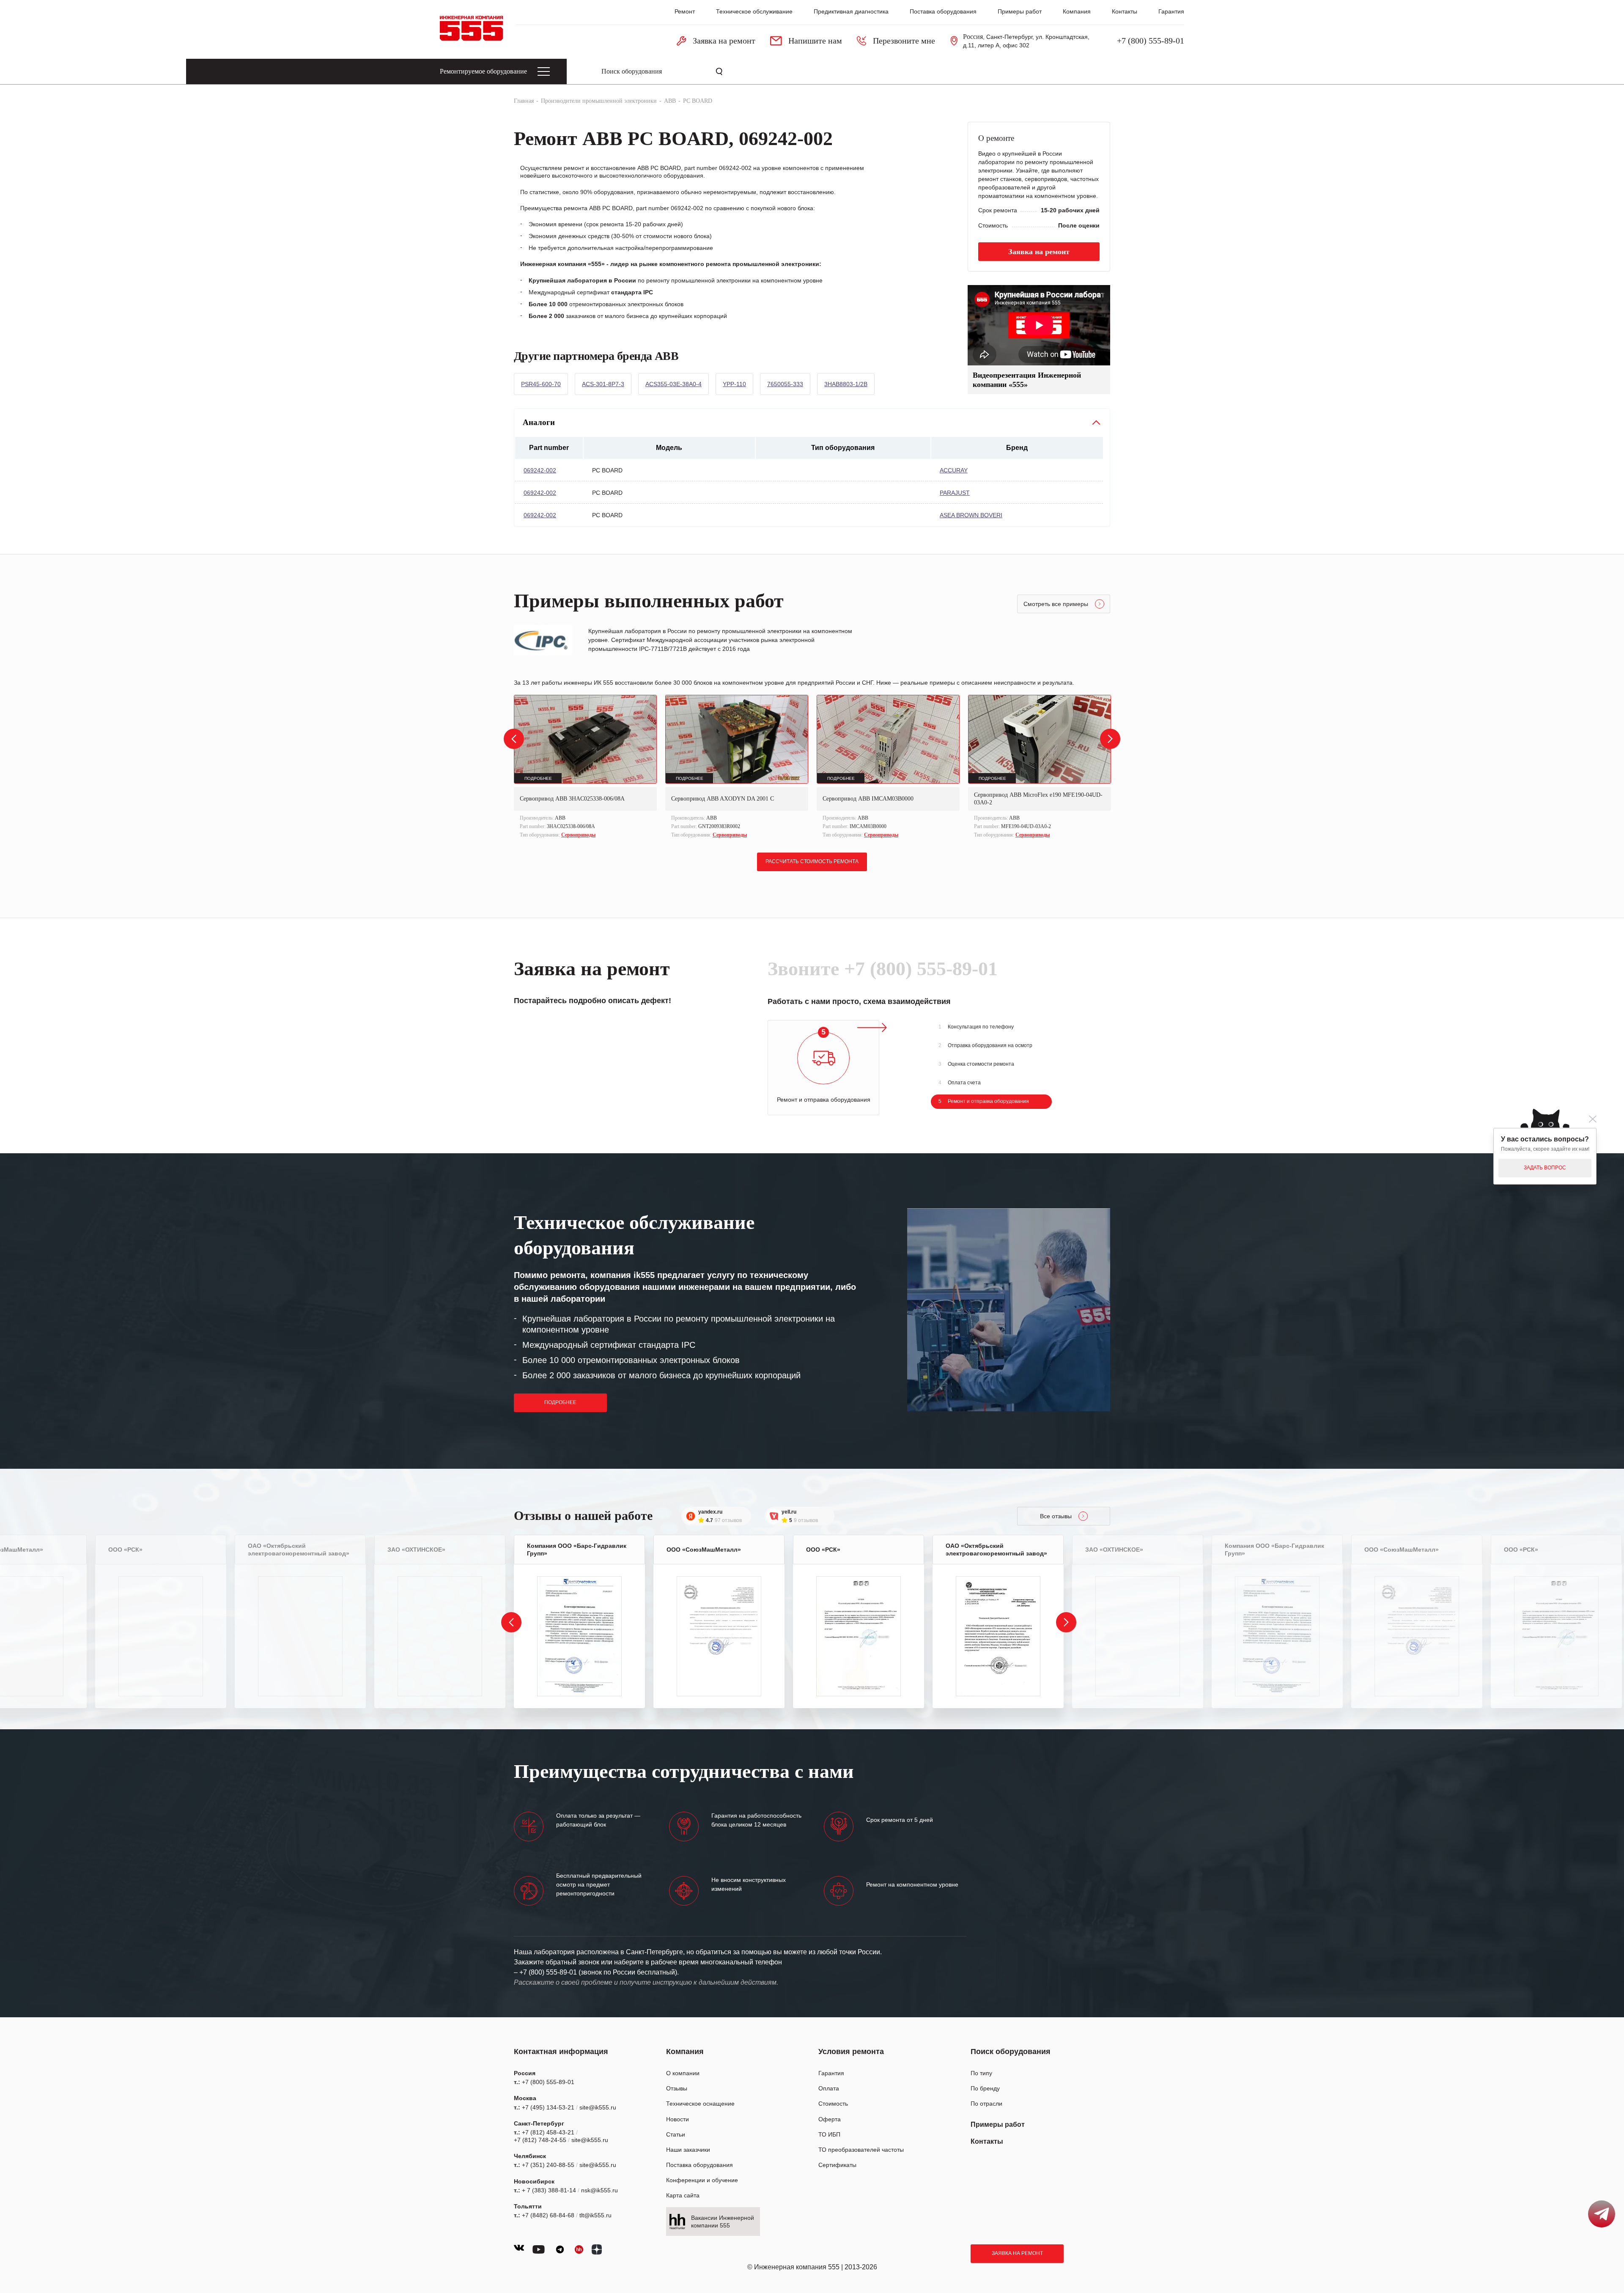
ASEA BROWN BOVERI (971, 515)
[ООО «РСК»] (161, 1636)
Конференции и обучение (702, 2180)
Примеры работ (1020, 11)
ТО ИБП (829, 2134)
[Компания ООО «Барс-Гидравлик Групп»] (579, 1636)
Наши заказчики (688, 2150)
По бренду (985, 2088)
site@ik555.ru (598, 2107)
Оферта (830, 2119)
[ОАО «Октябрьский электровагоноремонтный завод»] (300, 1636)
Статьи (676, 2134)
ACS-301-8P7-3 (603, 384)
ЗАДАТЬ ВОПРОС (1545, 1168)
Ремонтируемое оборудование (483, 71)
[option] (585, 767)
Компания (1077, 11)
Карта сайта (683, 2195)
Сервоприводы (578, 835)
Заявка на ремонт (1017, 2253)
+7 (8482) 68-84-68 (548, 2215)
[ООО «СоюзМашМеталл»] (719, 1636)
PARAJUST (955, 493)
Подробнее (560, 1402)
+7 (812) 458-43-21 (548, 2132)
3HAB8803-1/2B (846, 384)
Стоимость (833, 2104)
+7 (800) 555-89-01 (1151, 41)
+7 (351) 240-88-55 (548, 2165)
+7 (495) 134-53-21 (548, 2107)
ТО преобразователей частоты (861, 2150)
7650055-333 (785, 384)
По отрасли (986, 2104)
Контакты (1125, 11)
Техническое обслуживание (754, 11)
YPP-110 (734, 384)
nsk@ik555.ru (599, 2190)
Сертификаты (837, 2165)
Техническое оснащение (700, 2104)
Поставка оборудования (943, 11)
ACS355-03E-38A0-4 (673, 384)
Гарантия (1171, 11)
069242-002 (540, 470)
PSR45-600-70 (541, 384)
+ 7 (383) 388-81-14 (549, 2190)
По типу (981, 2073)
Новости (678, 2119)
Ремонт (685, 11)
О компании (683, 2073)
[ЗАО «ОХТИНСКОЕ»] (440, 1636)
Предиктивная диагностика (851, 11)
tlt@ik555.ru (595, 2215)
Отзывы (677, 2088)
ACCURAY (954, 470)
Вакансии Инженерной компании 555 (723, 2222)
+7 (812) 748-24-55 (540, 2140)
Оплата (829, 2088)
